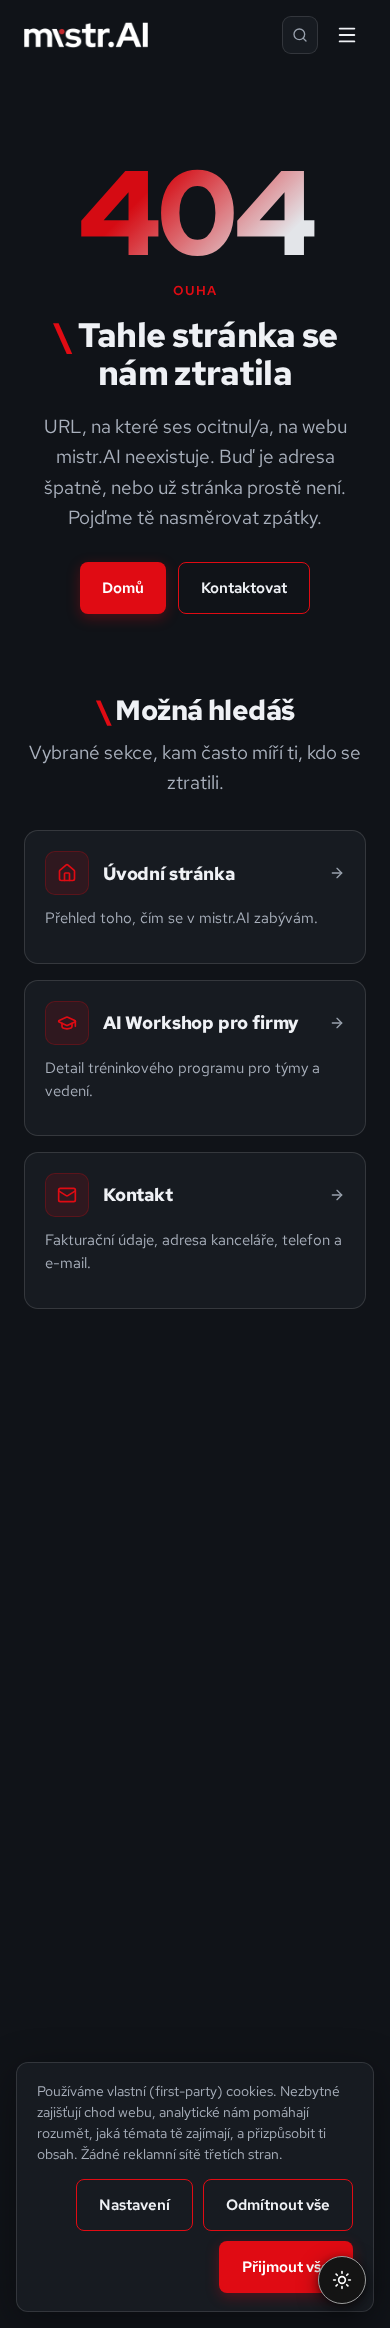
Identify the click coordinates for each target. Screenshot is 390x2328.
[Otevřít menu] (347, 35)
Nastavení (134, 2205)
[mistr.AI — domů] (86, 35)
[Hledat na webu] (300, 35)
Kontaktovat (244, 588)
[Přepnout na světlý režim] (342, 2280)
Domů (123, 588)
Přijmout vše (286, 2267)
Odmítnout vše (278, 2205)
